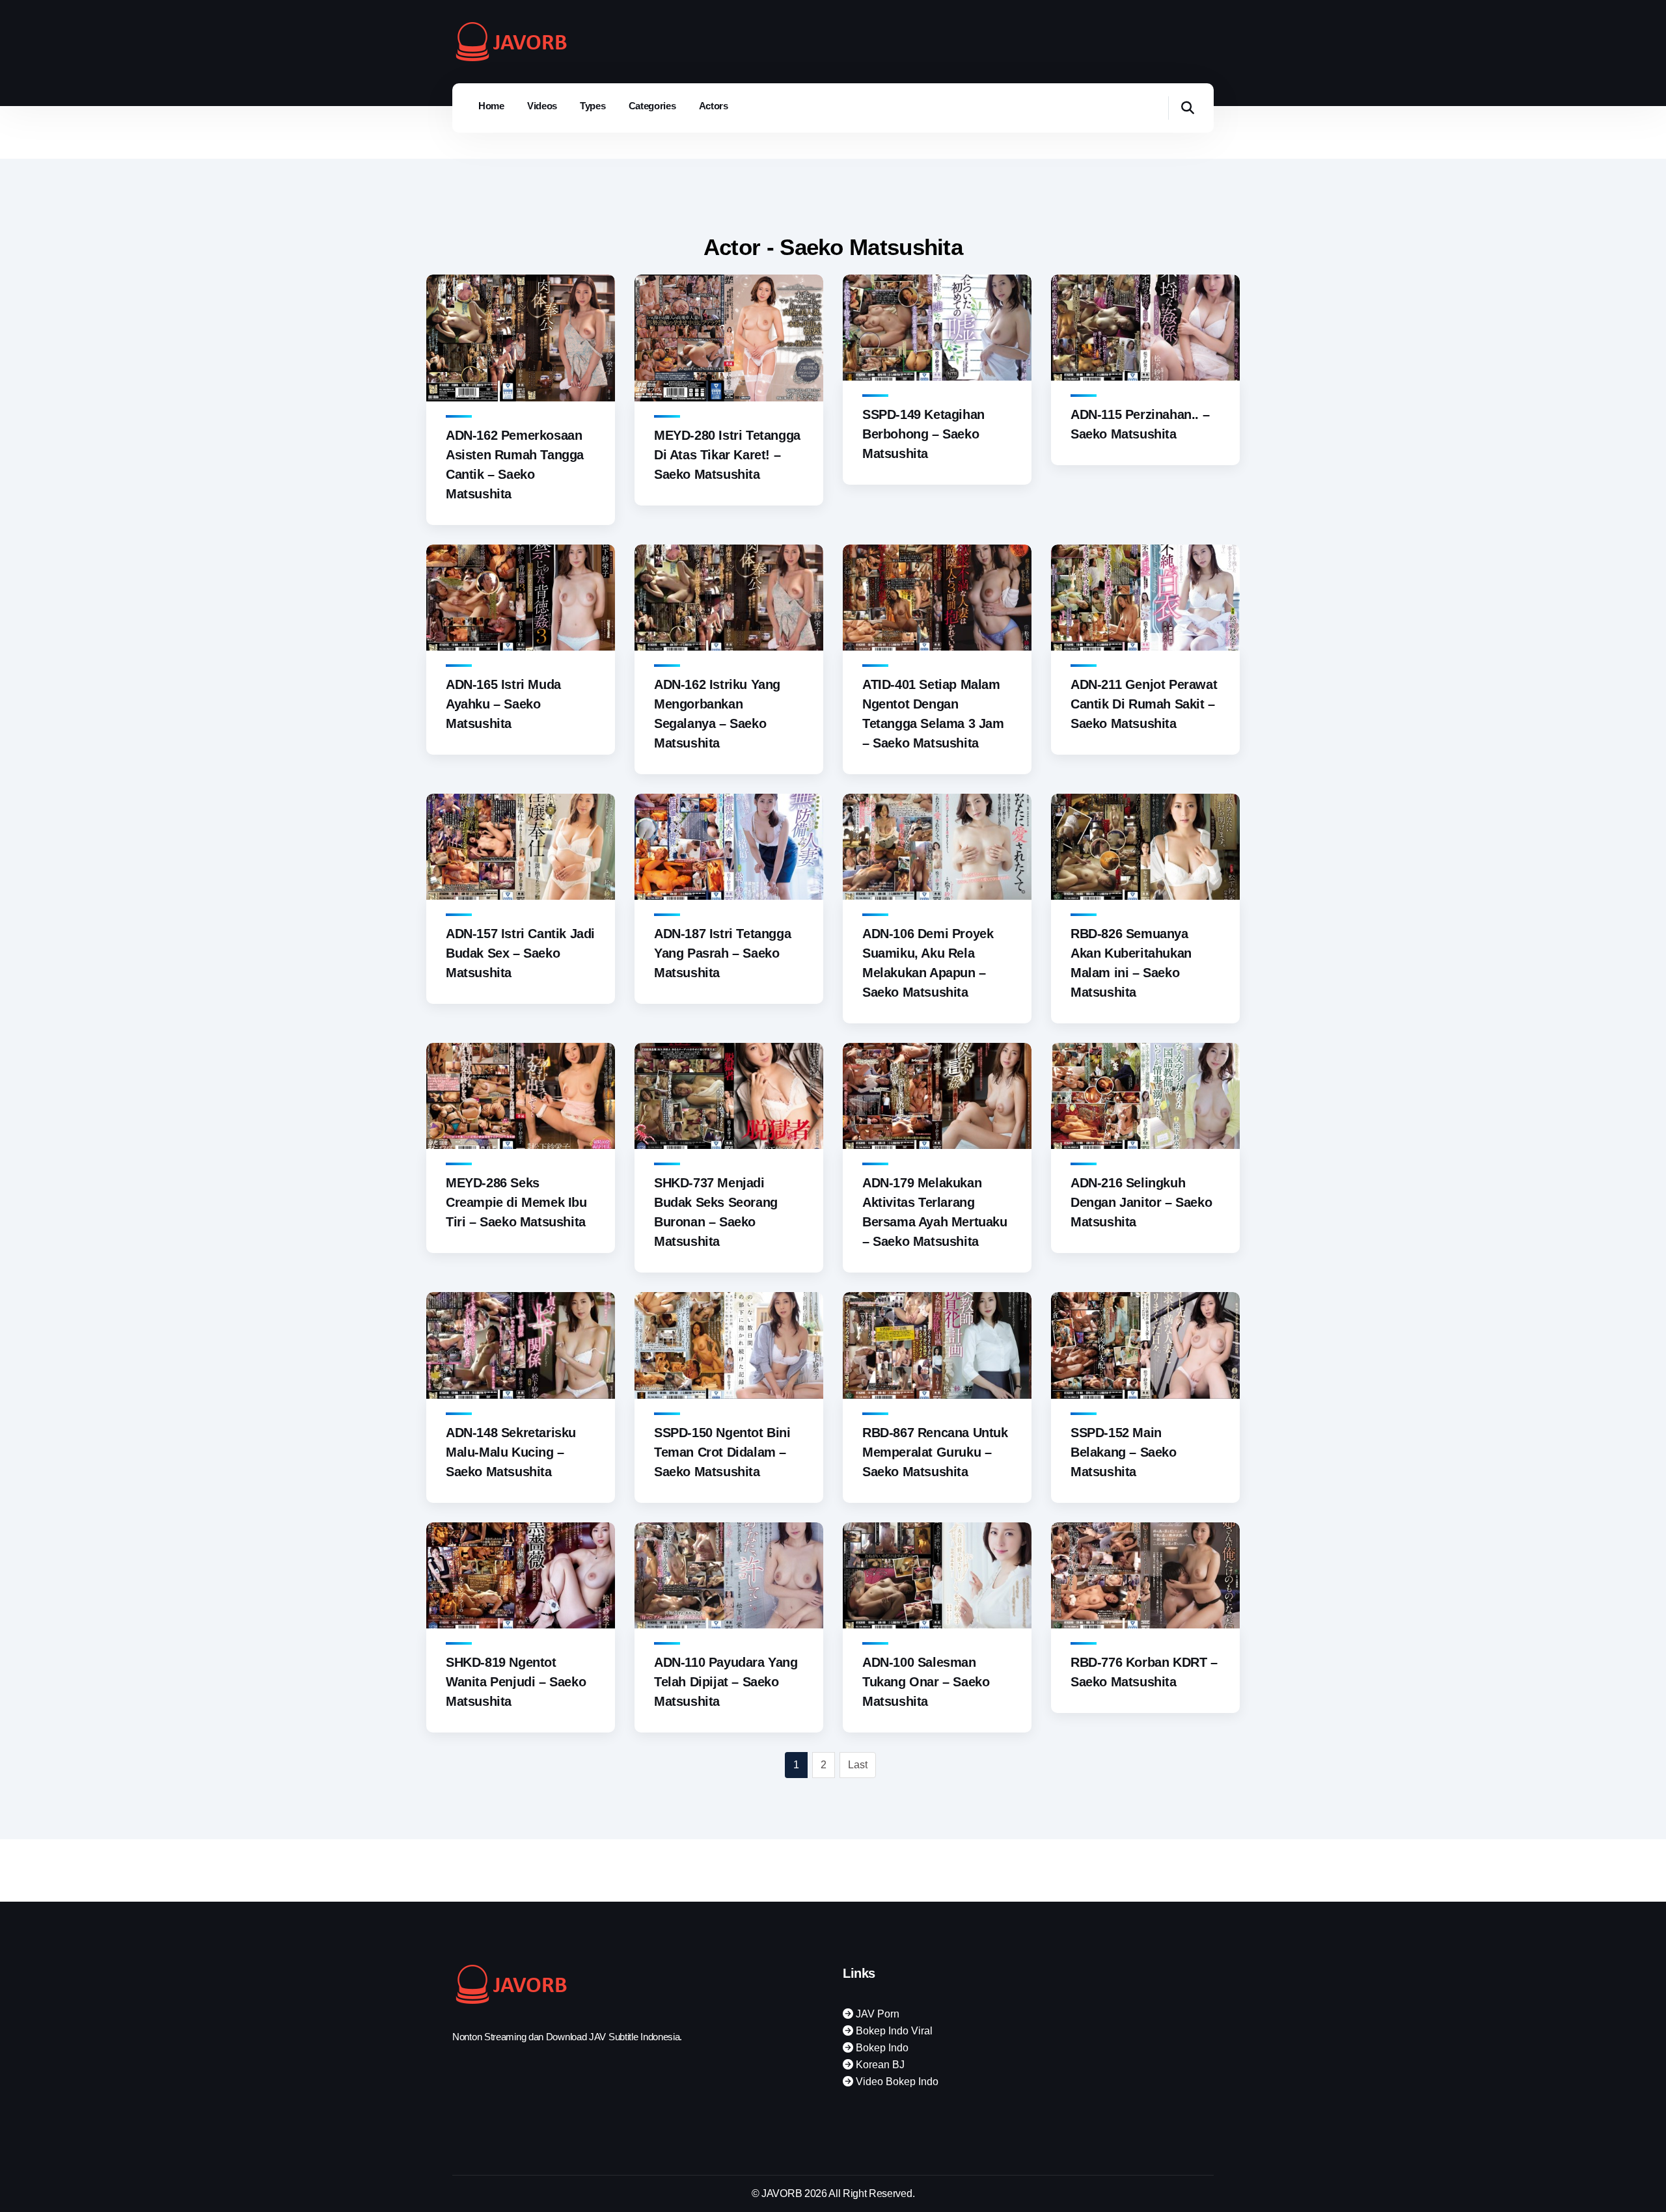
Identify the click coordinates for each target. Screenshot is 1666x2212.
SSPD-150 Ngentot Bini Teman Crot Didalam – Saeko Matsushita (722, 1452)
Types (593, 106)
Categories (652, 106)
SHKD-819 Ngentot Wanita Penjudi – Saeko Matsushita (516, 1682)
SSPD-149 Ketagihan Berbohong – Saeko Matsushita (923, 434)
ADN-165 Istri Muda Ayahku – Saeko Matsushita (503, 704)
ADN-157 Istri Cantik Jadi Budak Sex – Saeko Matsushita (520, 953)
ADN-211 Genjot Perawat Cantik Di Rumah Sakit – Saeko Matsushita (1144, 704)
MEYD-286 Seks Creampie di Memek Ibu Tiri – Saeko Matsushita (516, 1202)
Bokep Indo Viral (893, 2031)
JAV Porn (876, 2014)
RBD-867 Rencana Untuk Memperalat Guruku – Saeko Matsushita (935, 1452)
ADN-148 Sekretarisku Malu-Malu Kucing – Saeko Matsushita (511, 1452)
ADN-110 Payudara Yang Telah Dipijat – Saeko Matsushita (726, 1682)
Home (491, 106)
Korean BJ (879, 2065)
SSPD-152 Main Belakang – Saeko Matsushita (1124, 1452)
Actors (714, 106)
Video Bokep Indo (896, 2082)
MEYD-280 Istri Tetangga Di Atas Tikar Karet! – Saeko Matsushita (727, 455)
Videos (542, 106)
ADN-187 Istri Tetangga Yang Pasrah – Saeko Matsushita (722, 953)
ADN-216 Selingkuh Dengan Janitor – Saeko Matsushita (1141, 1202)
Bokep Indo (881, 2048)
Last (858, 1765)
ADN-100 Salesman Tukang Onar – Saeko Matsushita (926, 1682)
